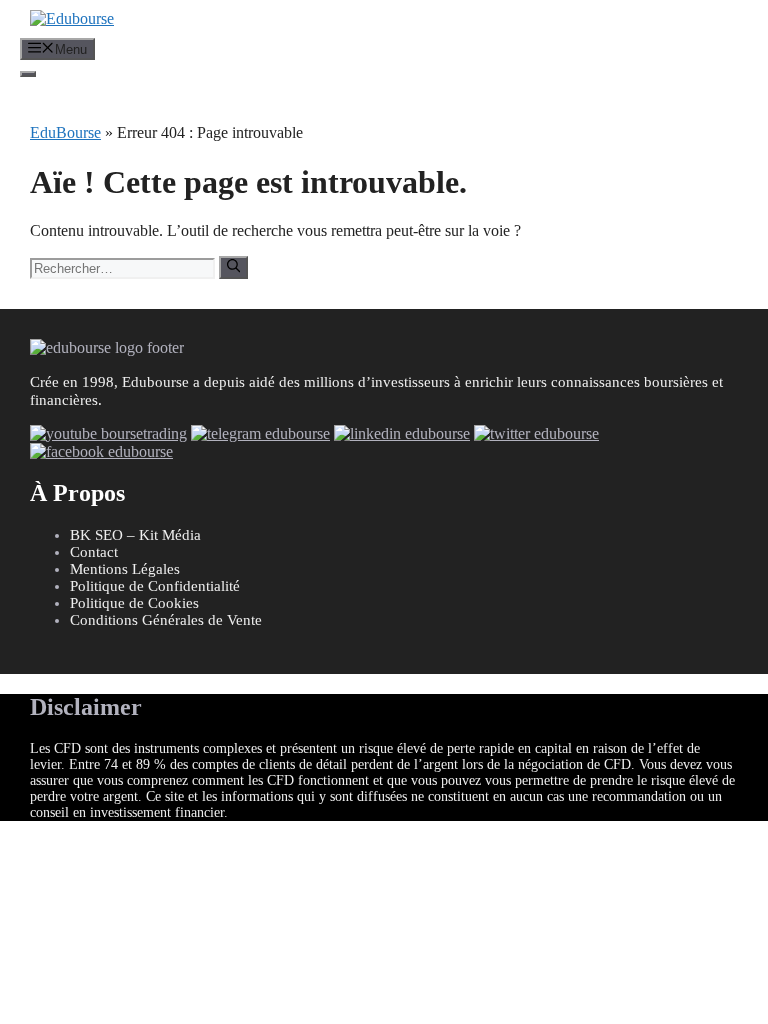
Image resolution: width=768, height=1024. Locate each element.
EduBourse (65, 132)
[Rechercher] (233, 267)
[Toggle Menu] (28, 74)
